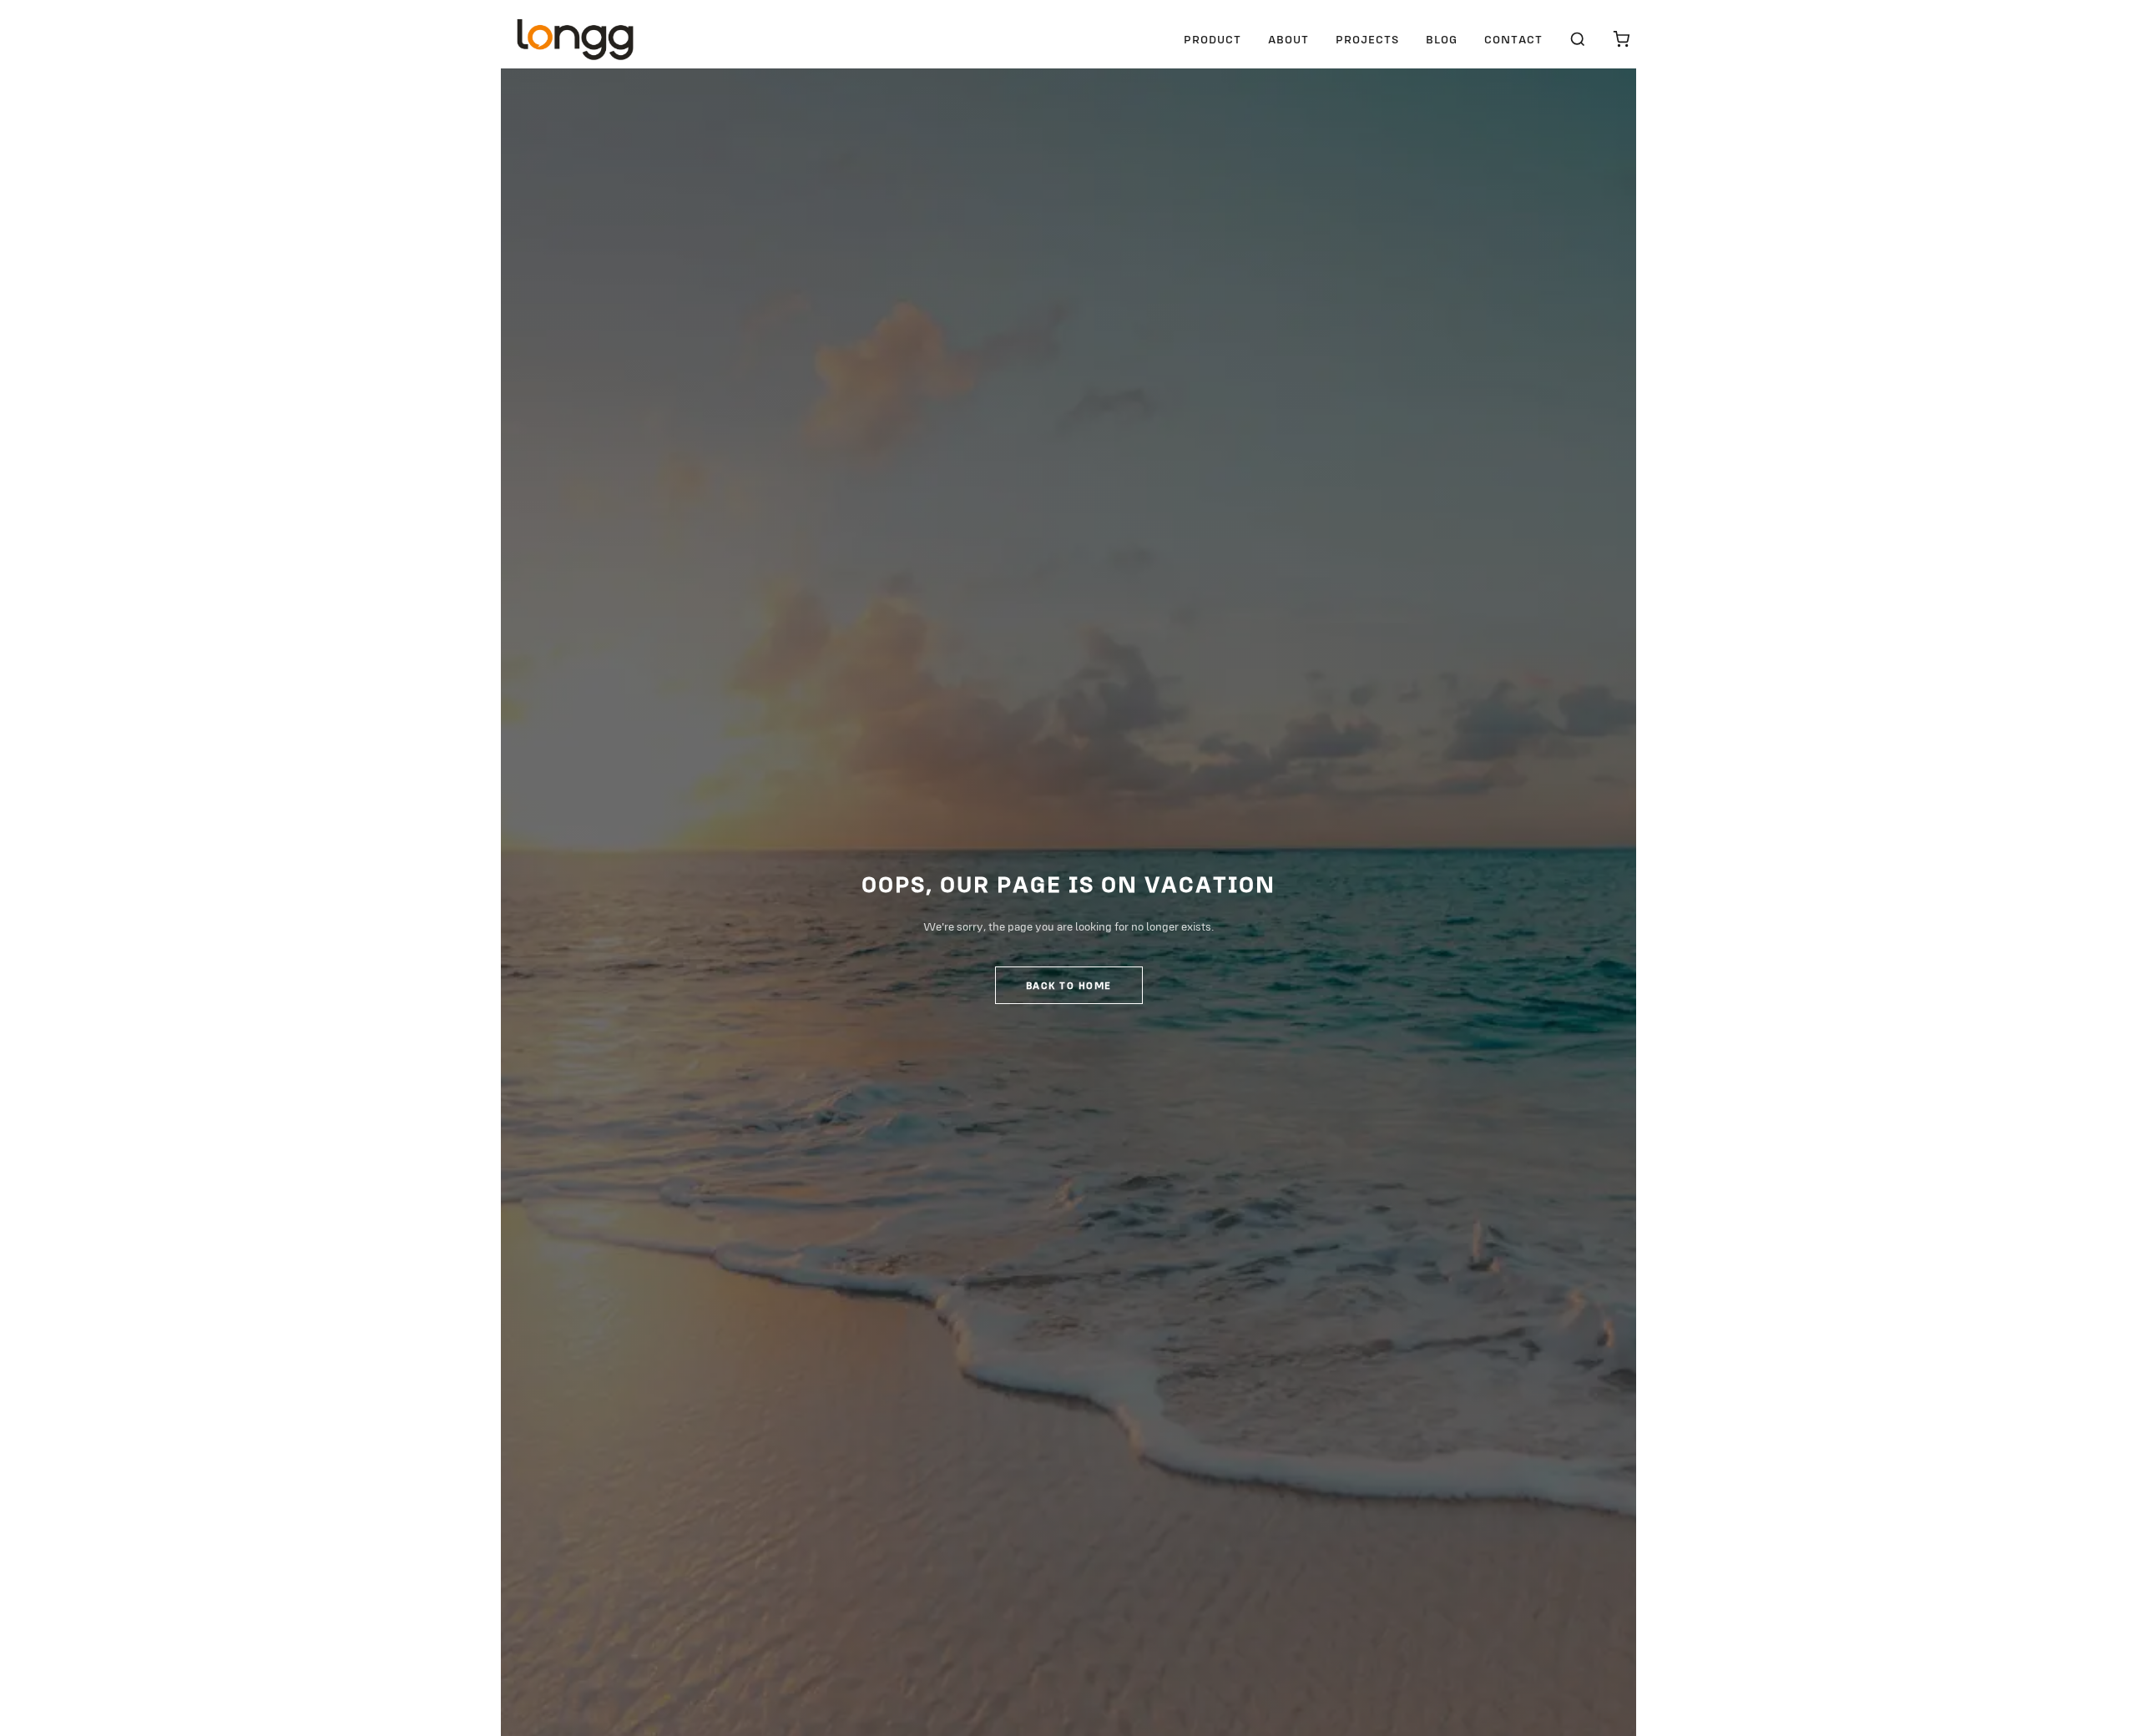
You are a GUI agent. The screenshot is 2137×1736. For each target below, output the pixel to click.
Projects (1367, 39)
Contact (1513, 39)
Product (1212, 39)
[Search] (1578, 39)
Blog (1442, 39)
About (1288, 39)
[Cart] (1621, 39)
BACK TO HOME (1069, 985)
